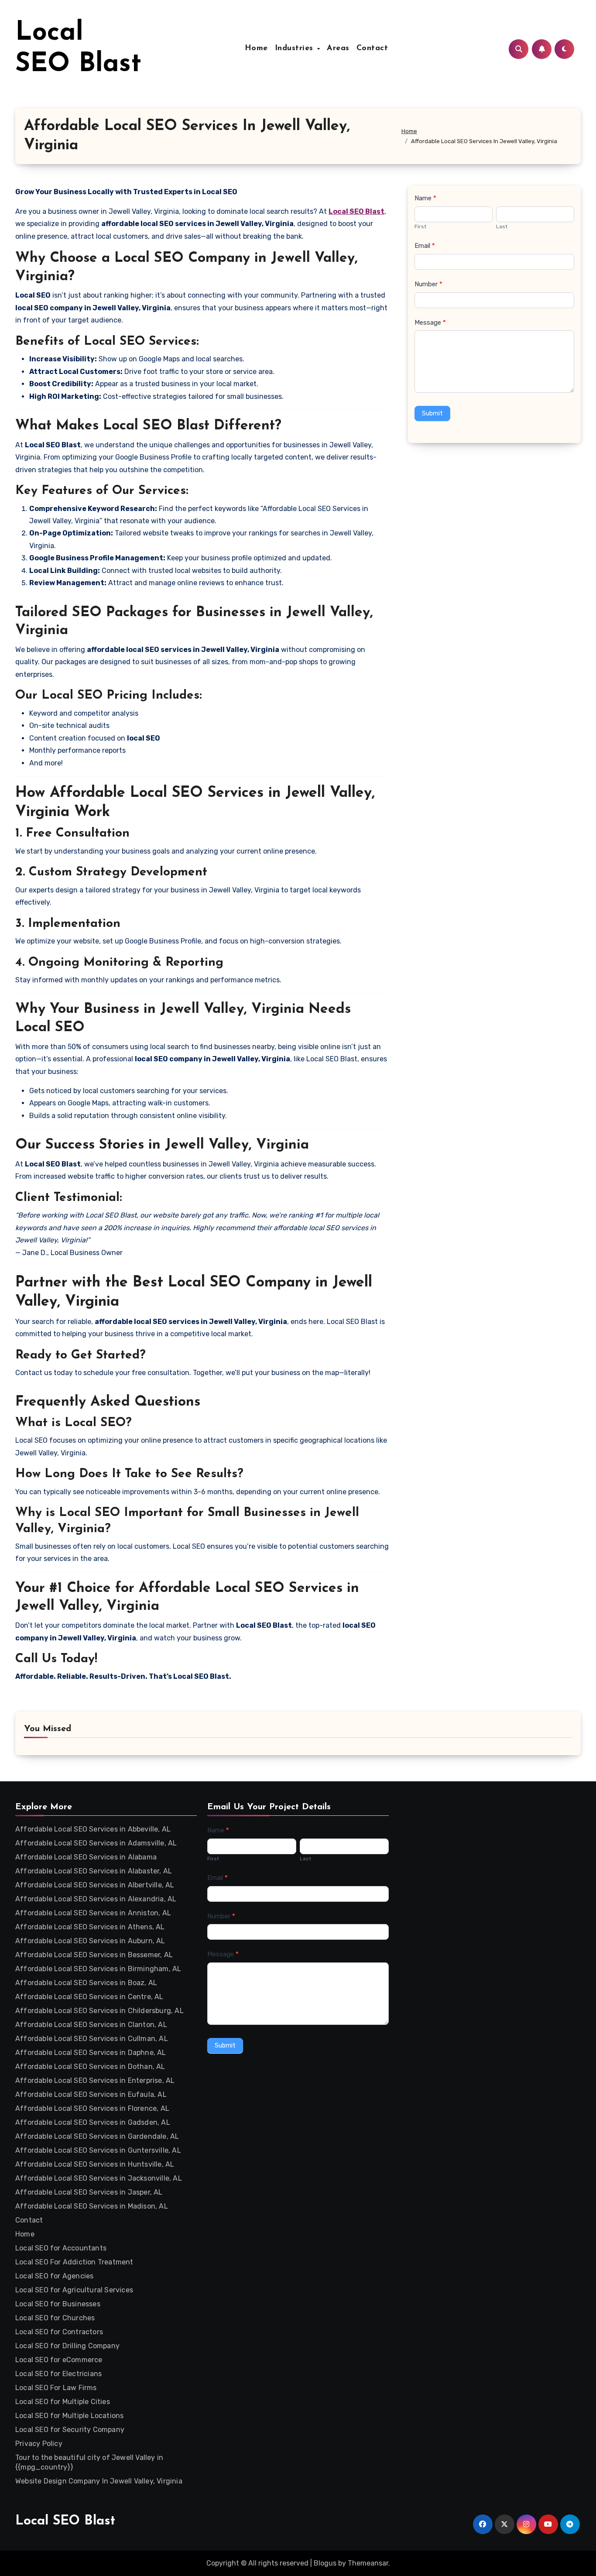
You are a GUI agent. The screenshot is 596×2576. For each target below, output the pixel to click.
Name (425, 198)
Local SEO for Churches (55, 2318)
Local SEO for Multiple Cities (63, 2402)
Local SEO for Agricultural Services (74, 2290)
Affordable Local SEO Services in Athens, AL (90, 1927)
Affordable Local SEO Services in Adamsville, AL (96, 1843)
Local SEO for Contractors (59, 2332)
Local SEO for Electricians (58, 2374)
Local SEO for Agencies (54, 2276)
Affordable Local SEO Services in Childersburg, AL (99, 2011)
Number (428, 284)
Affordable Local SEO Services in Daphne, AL (91, 2053)
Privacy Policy (39, 2444)
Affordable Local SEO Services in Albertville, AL (95, 1885)
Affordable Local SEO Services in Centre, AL (89, 1997)
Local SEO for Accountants (61, 2248)
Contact (372, 48)
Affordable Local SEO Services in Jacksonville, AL (99, 2178)
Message (430, 322)
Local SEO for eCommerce (59, 2360)
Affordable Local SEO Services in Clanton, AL (91, 2025)
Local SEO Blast (65, 2521)
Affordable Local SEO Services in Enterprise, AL (95, 2080)
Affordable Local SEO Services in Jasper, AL (89, 2192)
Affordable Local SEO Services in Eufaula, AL (91, 2094)
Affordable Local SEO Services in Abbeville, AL (93, 1829)
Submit (432, 413)
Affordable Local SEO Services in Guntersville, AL (98, 2150)
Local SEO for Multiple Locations (69, 2416)
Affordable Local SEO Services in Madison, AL (92, 2206)
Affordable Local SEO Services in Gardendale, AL (97, 2136)
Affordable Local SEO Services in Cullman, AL (92, 2039)
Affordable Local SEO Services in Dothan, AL (90, 2067)
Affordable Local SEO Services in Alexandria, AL (96, 1899)
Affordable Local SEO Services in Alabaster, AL (94, 1871)
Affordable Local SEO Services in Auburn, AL (90, 1941)
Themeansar (368, 2563)
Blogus (325, 2563)
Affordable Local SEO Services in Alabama (86, 1857)
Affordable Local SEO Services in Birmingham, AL (98, 1969)
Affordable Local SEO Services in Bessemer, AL (94, 1955)
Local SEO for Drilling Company (67, 2346)
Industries (296, 48)
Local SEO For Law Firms (56, 2388)
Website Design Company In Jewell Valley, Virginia (99, 2481)
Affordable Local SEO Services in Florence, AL (92, 2108)
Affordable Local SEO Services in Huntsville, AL (95, 2164)
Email (425, 246)
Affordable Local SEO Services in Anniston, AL (93, 1913)
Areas (338, 48)
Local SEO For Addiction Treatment (74, 2262)
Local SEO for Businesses (58, 2304)
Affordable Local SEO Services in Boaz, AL (86, 1983)
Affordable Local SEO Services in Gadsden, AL (93, 2122)
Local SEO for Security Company (70, 2430)
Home (256, 48)
